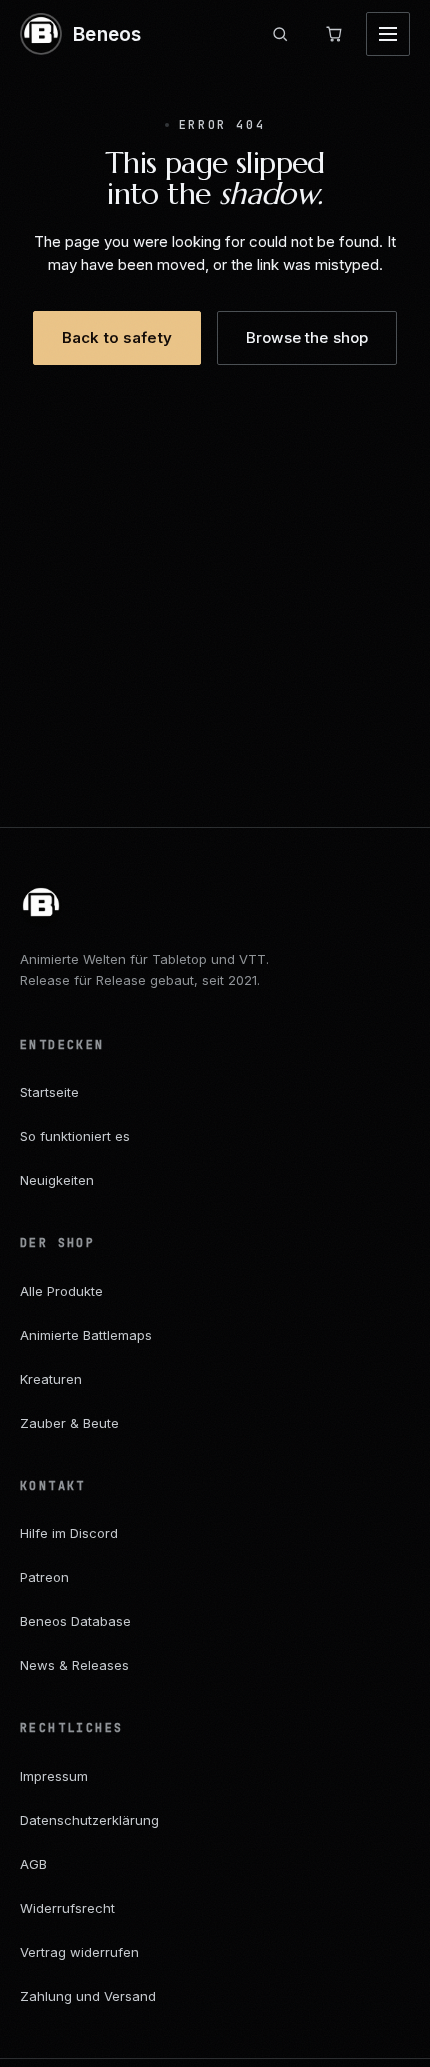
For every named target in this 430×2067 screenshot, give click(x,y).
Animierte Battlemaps (86, 1335)
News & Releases (74, 1665)
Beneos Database (75, 1621)
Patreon (44, 1577)
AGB (33, 1864)
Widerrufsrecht (67, 1908)
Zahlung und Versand (88, 1996)
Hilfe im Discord (69, 1533)
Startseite (49, 1092)
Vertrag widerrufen (79, 1952)
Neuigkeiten (57, 1180)
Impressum (54, 1776)
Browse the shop (307, 337)
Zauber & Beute (69, 1423)
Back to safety (117, 337)
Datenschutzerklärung (89, 1820)
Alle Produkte (61, 1291)
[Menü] (388, 34)
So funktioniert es (75, 1136)
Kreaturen (51, 1379)
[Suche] (280, 34)
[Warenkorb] (334, 34)
